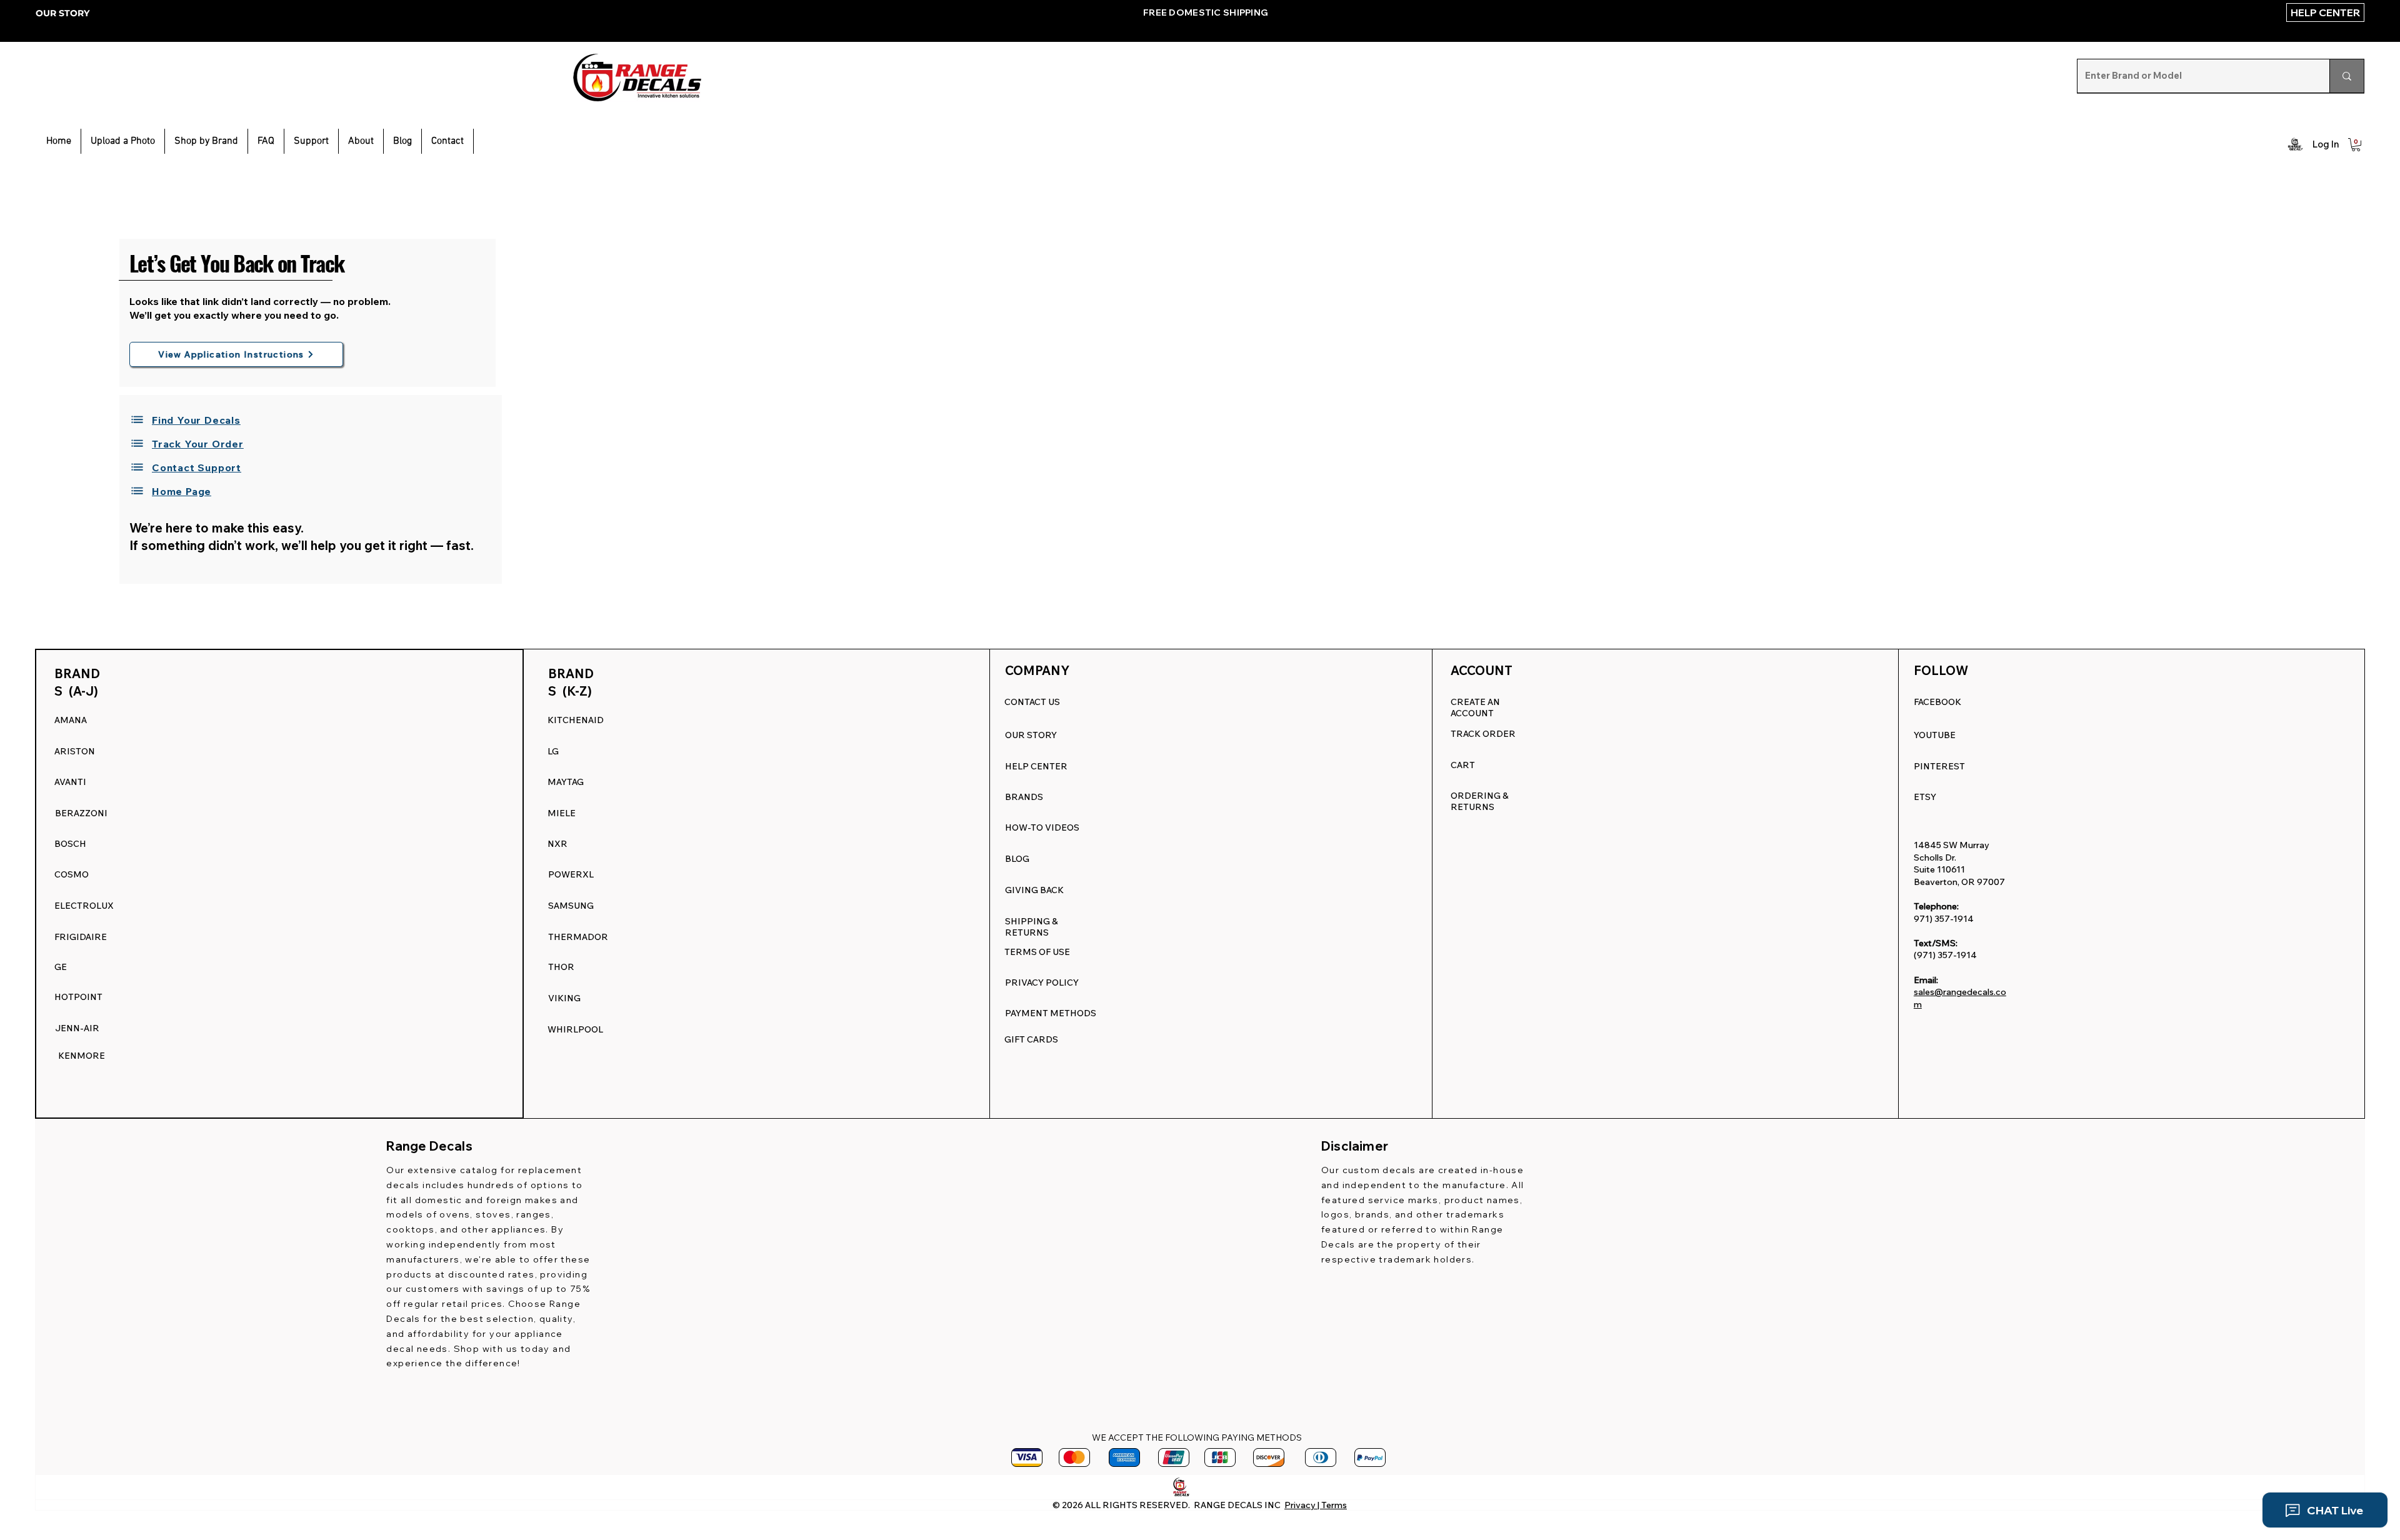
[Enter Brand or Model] (2347, 76)
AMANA (71, 720)
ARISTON (75, 751)
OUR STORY (62, 13)
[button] (311, 141)
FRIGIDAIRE (81, 937)
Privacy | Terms (1316, 1505)
